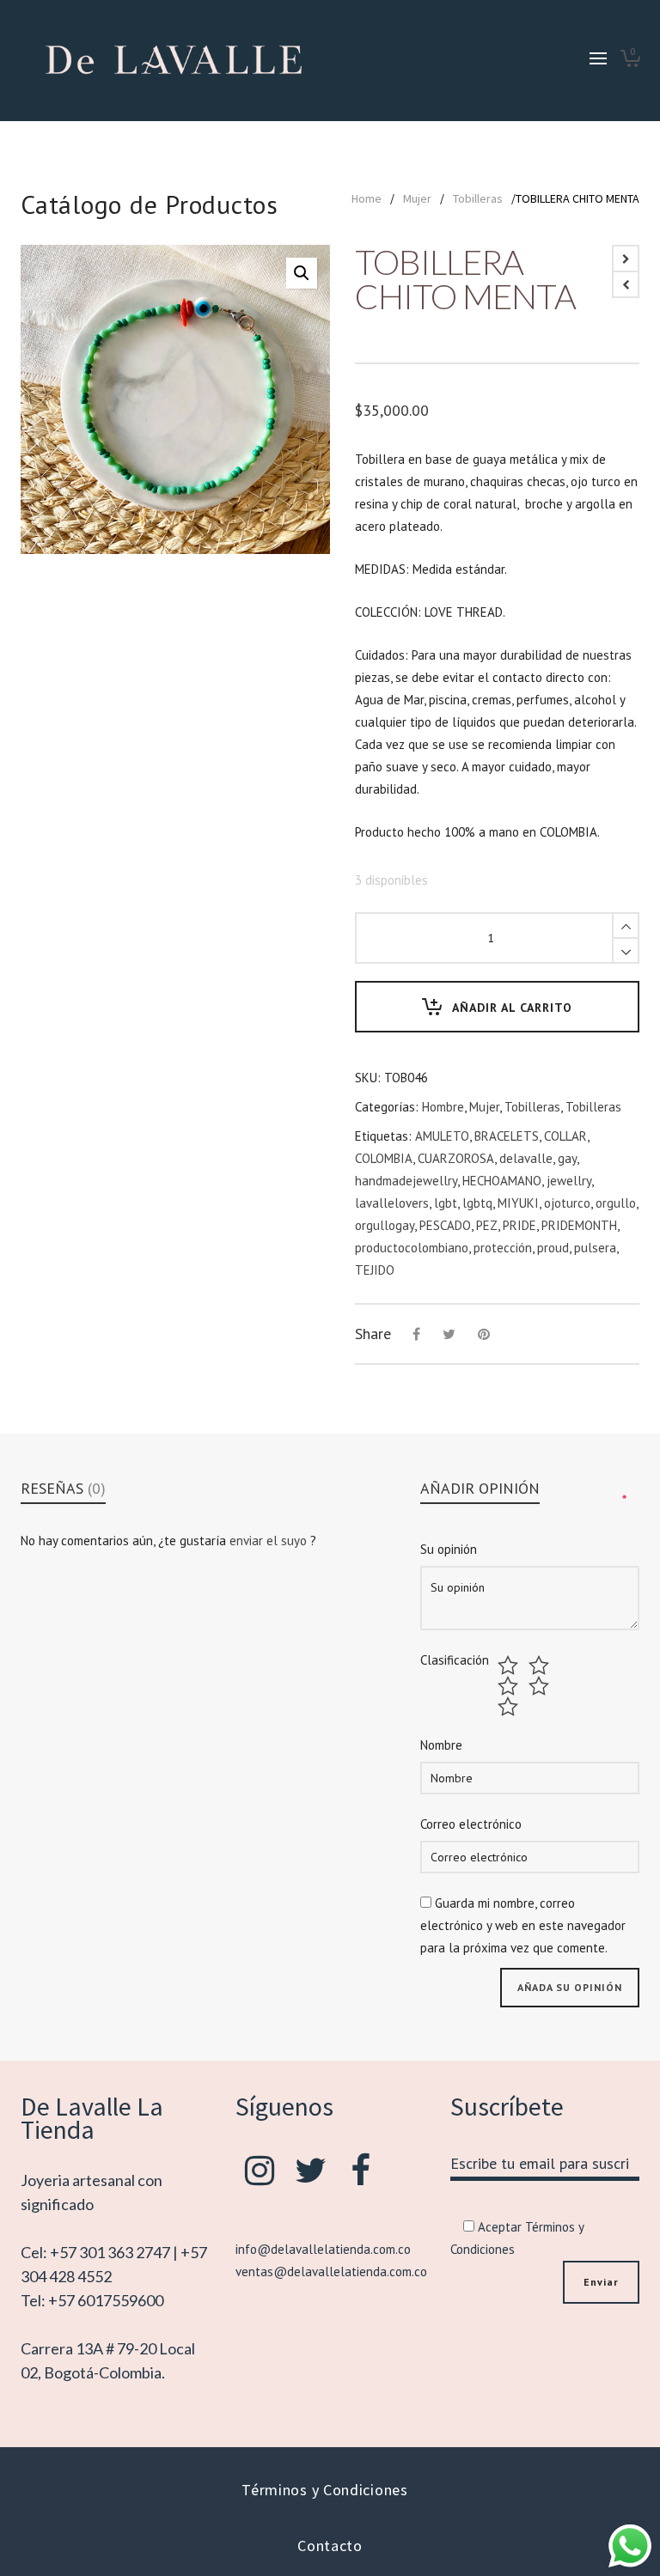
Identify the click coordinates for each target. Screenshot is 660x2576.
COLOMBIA (384, 1158)
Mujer (417, 198)
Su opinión (449, 1549)
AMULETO (442, 1136)
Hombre (443, 1107)
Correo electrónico (471, 1824)
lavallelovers (392, 1203)
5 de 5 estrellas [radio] (510, 1707)
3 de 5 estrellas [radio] (510, 1686)
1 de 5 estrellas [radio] (510, 1666)
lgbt (446, 1203)
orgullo (616, 1203)
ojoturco (567, 1203)
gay (567, 1158)
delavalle (526, 1158)
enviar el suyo (270, 1541)
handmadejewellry (406, 1181)
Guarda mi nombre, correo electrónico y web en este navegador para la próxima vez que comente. (523, 1925)
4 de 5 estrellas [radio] (541, 1686)
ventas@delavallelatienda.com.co (331, 2272)
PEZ (487, 1225)
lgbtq (477, 1203)
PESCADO (445, 1225)
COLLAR (565, 1136)
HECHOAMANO (502, 1181)
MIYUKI (518, 1203)
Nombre (441, 1745)
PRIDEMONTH (579, 1225)
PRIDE (519, 1225)
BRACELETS (507, 1136)
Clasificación (455, 1660)
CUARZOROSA (456, 1158)
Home (367, 198)
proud (553, 1248)
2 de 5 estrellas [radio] (541, 1666)
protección (503, 1248)
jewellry (569, 1181)
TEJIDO (375, 1270)
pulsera (595, 1248)
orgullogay (385, 1225)
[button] (302, 273)
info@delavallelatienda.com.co (323, 2249)
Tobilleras (478, 198)
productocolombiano (412, 1248)
